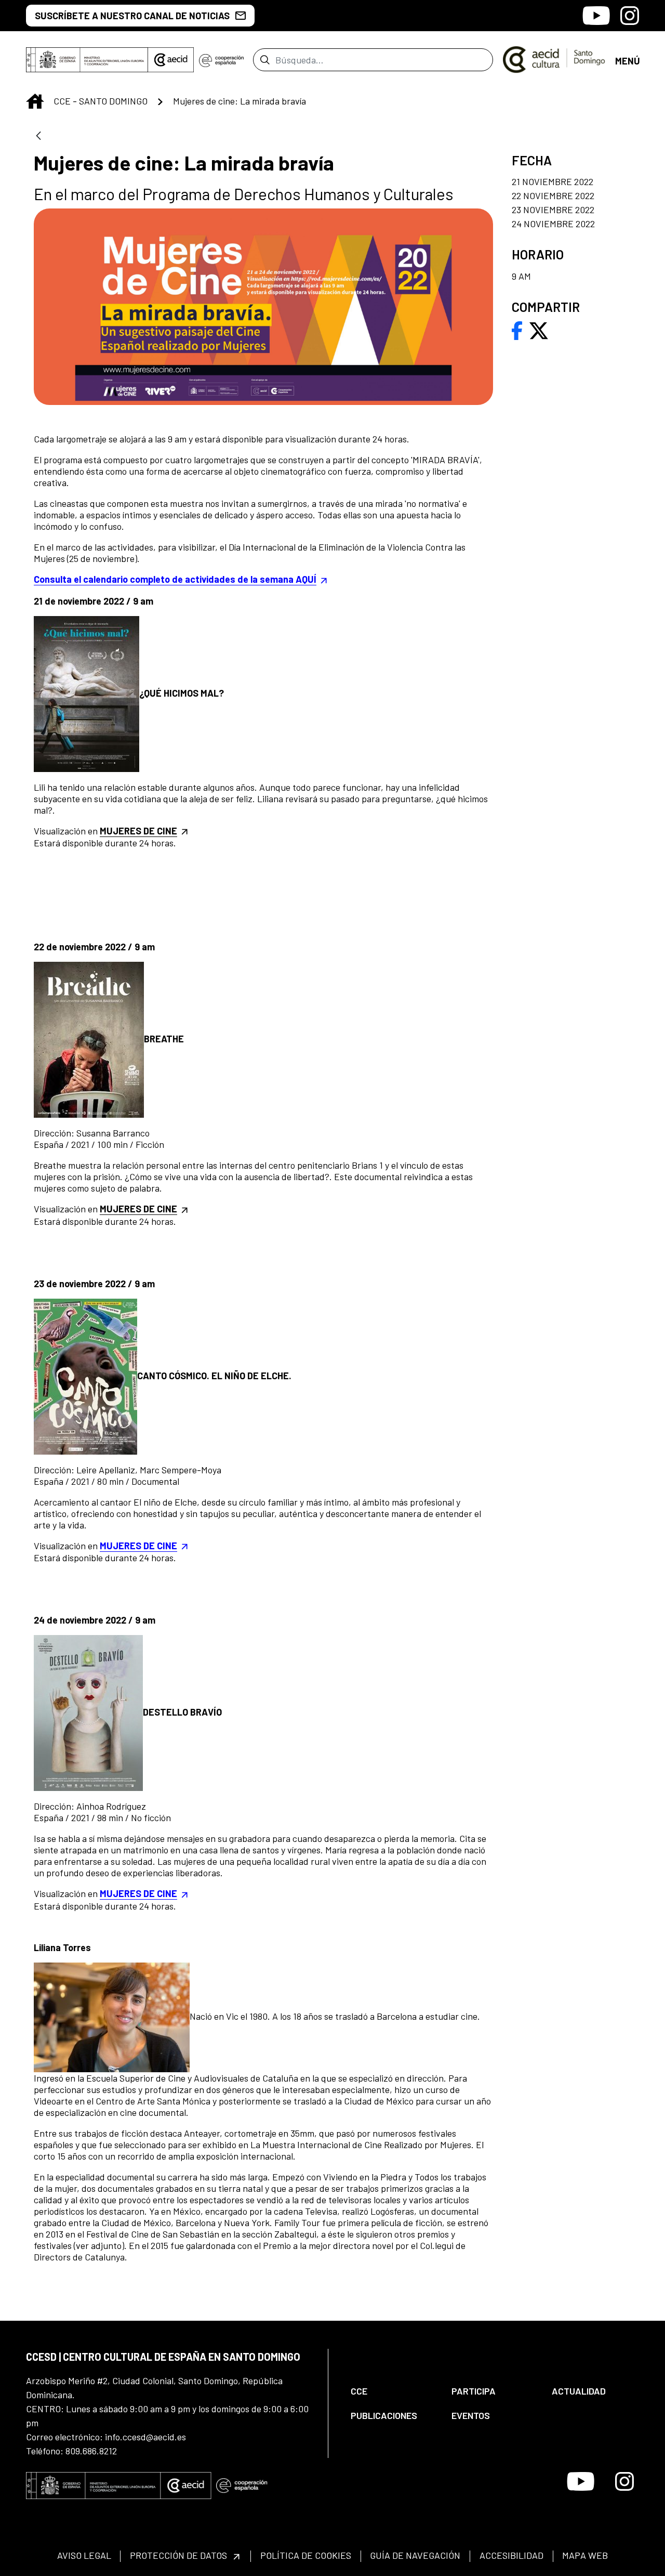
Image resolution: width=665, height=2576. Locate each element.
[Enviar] (265, 60)
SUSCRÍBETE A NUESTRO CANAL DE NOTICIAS (132, 16)
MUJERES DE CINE (138, 1546)
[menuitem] (392, 2391)
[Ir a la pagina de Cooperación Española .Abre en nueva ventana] (221, 60)
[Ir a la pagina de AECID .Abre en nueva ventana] (171, 60)
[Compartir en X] (539, 330)
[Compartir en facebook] (517, 330)
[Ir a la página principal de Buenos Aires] (554, 59)
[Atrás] (38, 136)
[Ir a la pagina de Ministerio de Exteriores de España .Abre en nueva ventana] (87, 60)
